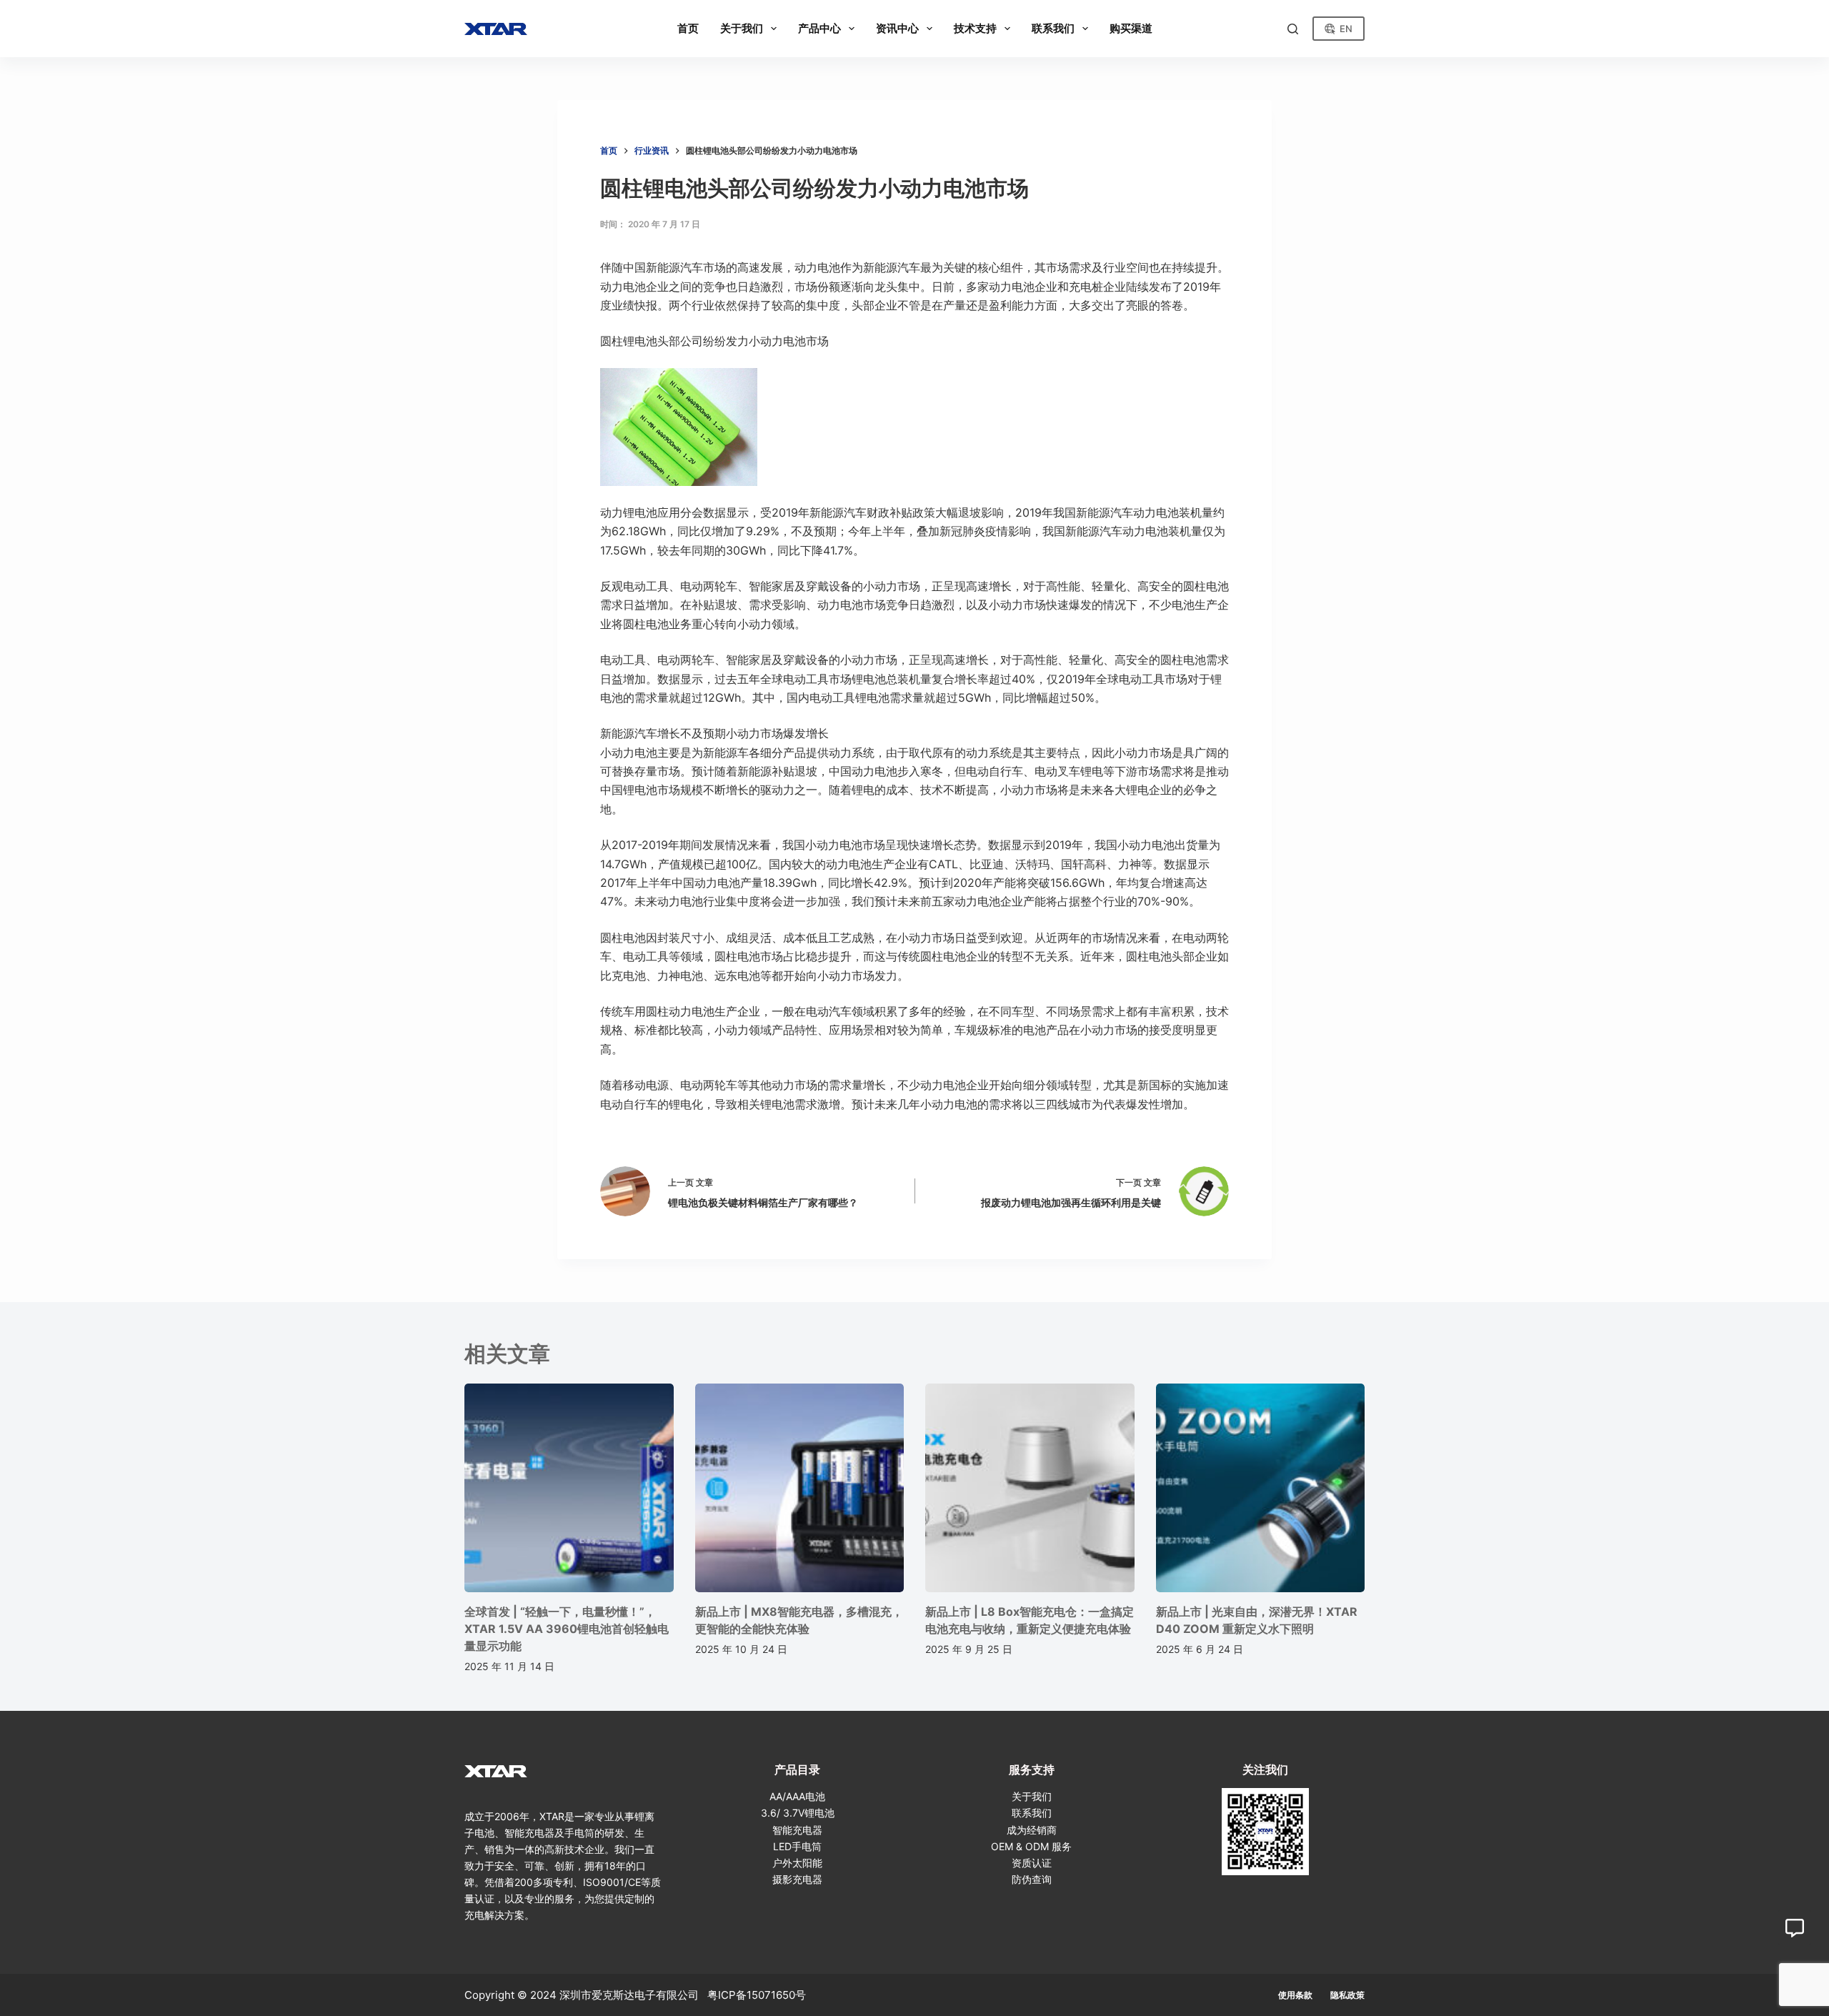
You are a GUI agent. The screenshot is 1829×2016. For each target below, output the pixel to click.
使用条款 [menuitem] (1295, 1995)
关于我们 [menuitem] (742, 28)
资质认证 (1032, 1863)
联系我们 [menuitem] (1053, 28)
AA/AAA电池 (797, 1796)
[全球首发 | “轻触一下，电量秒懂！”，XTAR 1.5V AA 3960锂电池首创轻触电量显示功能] (569, 1488)
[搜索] (1293, 29)
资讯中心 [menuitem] (897, 28)
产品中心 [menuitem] (819, 28)
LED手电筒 (797, 1846)
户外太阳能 (797, 1863)
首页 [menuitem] (688, 28)
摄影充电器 (797, 1879)
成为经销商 (1032, 1830)
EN (1346, 29)
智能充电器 (797, 1830)
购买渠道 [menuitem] (1131, 28)
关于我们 (1032, 1796)
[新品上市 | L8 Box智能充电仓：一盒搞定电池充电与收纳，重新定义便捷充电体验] (1030, 1488)
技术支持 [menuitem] (975, 28)
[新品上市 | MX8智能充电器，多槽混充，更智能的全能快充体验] (800, 1488)
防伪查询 (1032, 1879)
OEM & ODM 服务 (1031, 1846)
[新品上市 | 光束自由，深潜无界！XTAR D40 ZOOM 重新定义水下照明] (1261, 1488)
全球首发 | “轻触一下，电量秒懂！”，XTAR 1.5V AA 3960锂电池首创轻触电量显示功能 (567, 1629)
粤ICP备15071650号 (757, 1995)
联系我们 (1032, 1813)
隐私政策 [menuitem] (1347, 1995)
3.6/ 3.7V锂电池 (798, 1813)
